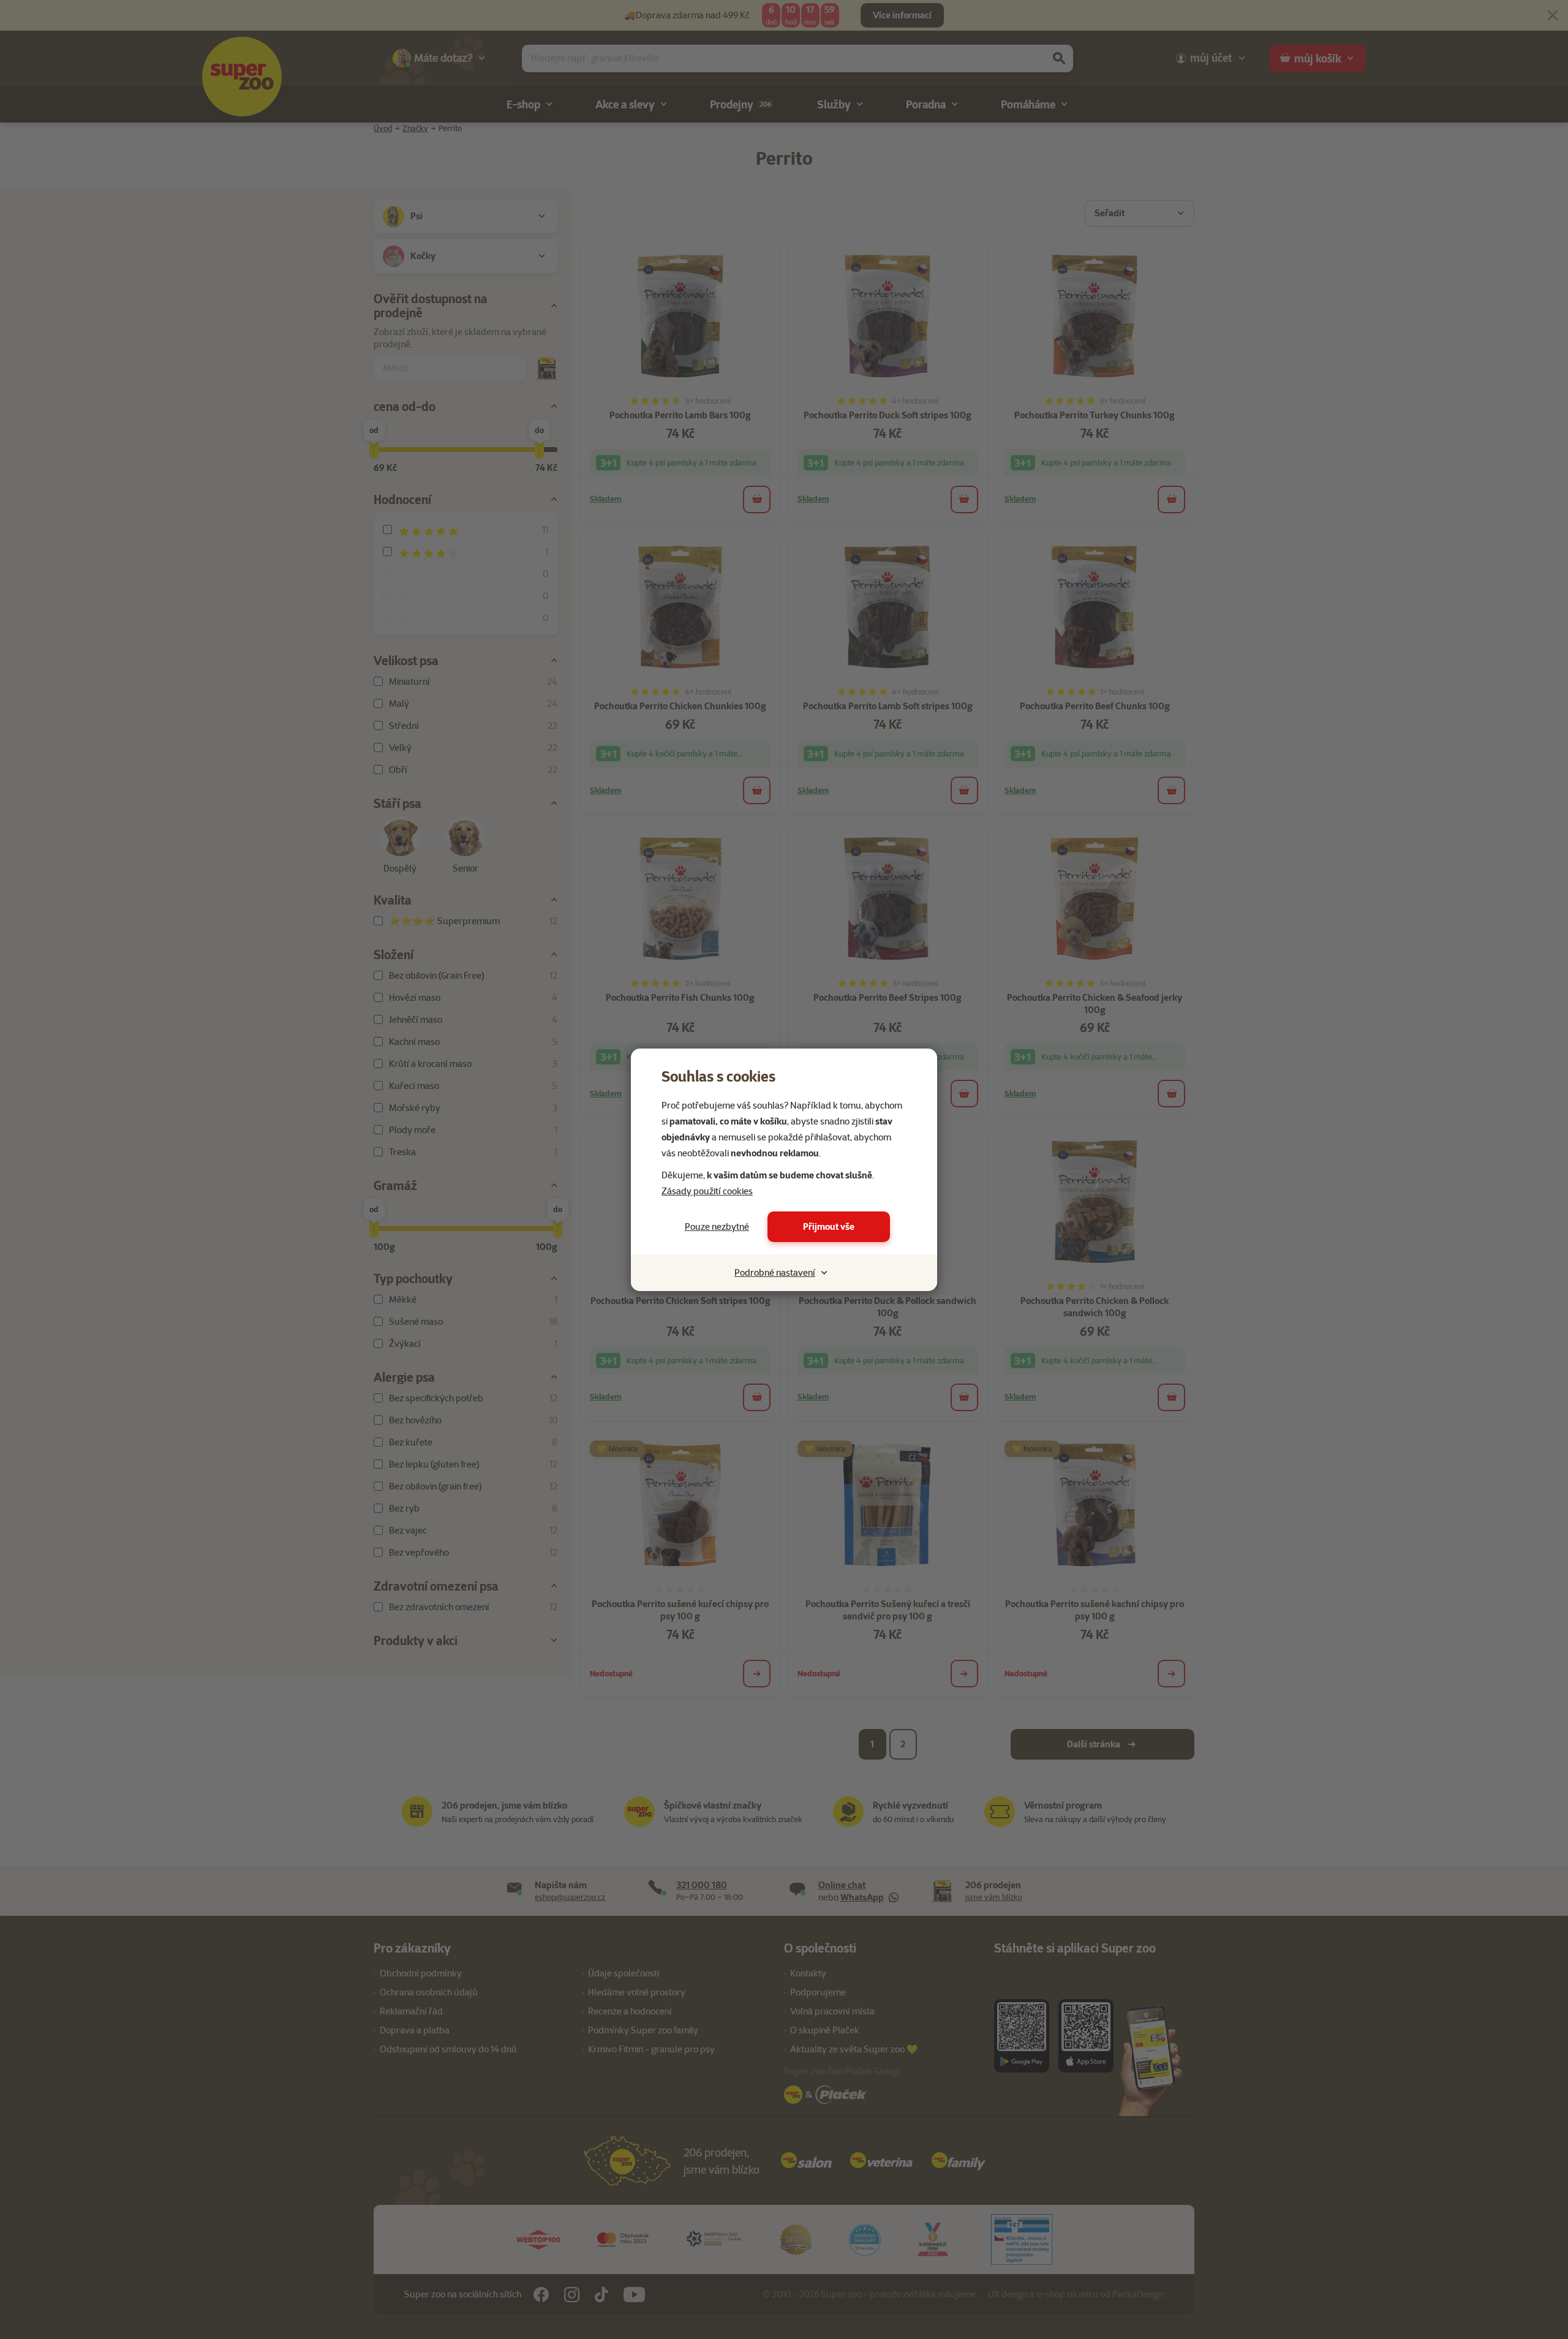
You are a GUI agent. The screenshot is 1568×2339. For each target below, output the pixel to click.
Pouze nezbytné (717, 1227)
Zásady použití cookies (707, 1191)
